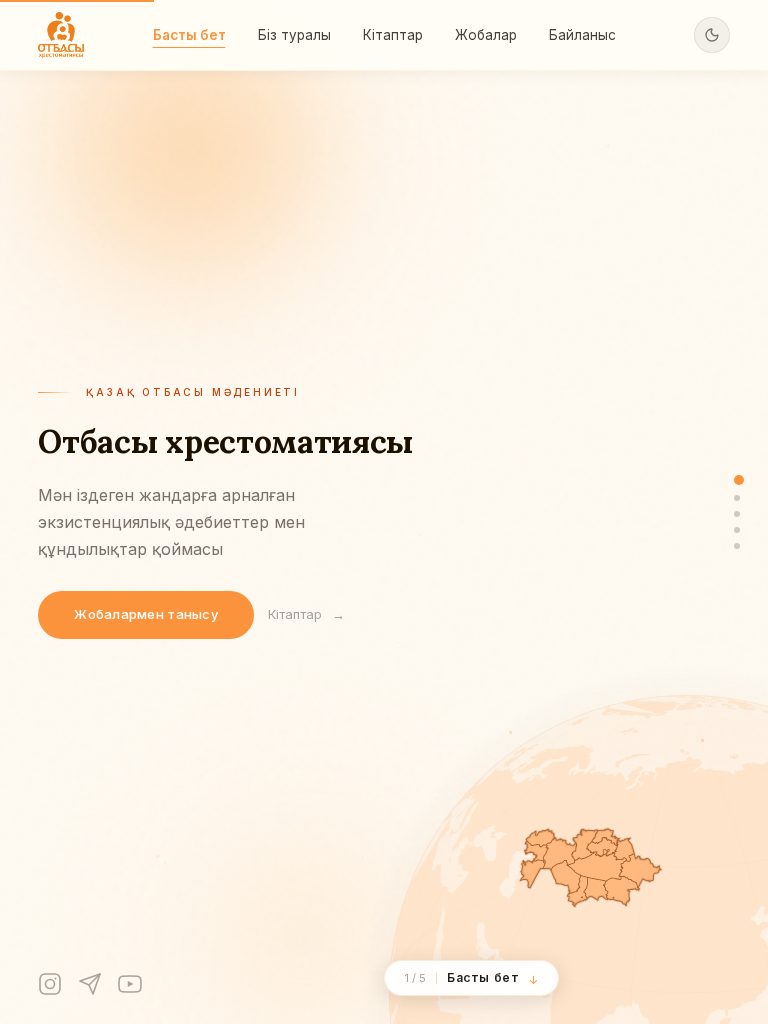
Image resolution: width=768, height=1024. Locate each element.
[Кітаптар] (737, 514)
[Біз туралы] (737, 498)
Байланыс (582, 35)
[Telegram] (90, 984)
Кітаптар (393, 35)
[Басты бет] (739, 480)
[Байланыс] (737, 546)
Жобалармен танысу (145, 614)
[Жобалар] (737, 530)
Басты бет (189, 35)
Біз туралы (294, 35)
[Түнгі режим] (712, 35)
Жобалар (486, 35)
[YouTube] (130, 984)
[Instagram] (50, 984)
